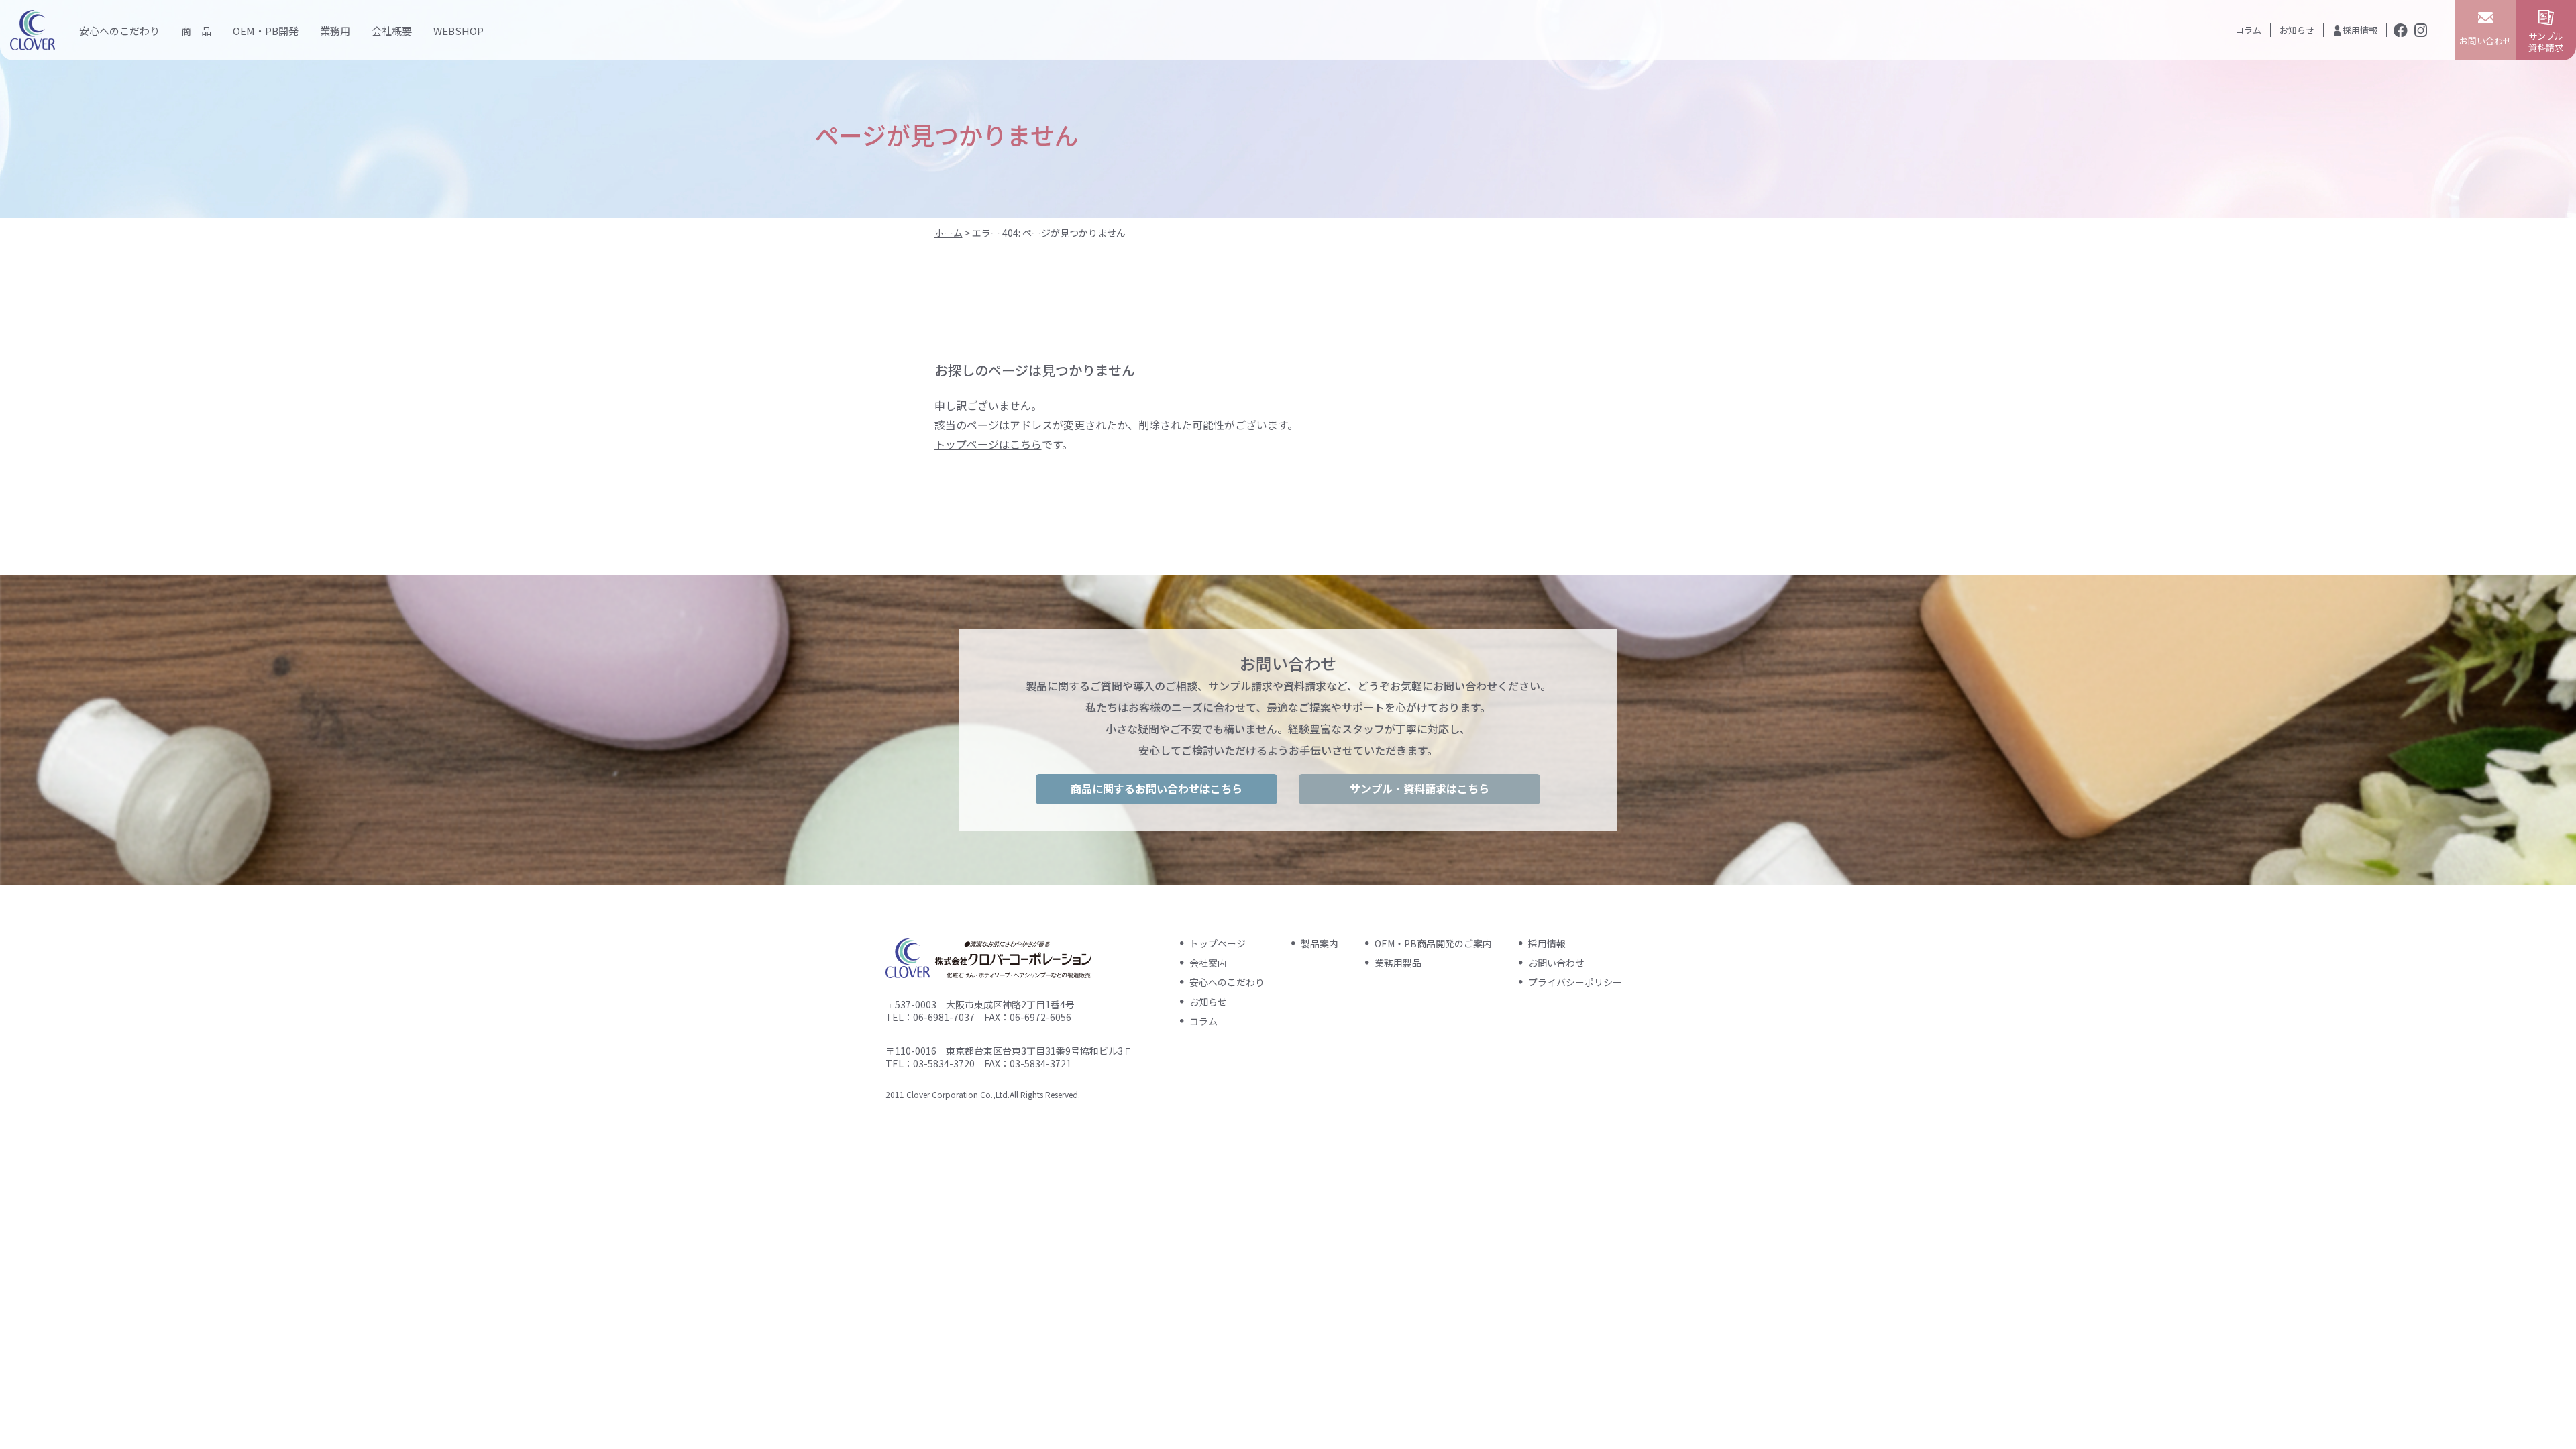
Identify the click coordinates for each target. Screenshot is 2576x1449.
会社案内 (1208, 963)
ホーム (949, 233)
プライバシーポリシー (1575, 982)
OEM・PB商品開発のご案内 (1433, 943)
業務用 (335, 31)
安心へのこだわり (119, 31)
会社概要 (392, 31)
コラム (2248, 30)
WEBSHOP (459, 31)
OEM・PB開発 (266, 31)
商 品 (196, 31)
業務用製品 (1398, 963)
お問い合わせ (1556, 963)
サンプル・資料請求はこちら (1419, 788)
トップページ (1218, 943)
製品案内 (1320, 943)
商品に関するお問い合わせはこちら (1157, 788)
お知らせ (2297, 30)
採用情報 (2360, 30)
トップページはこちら (988, 444)
